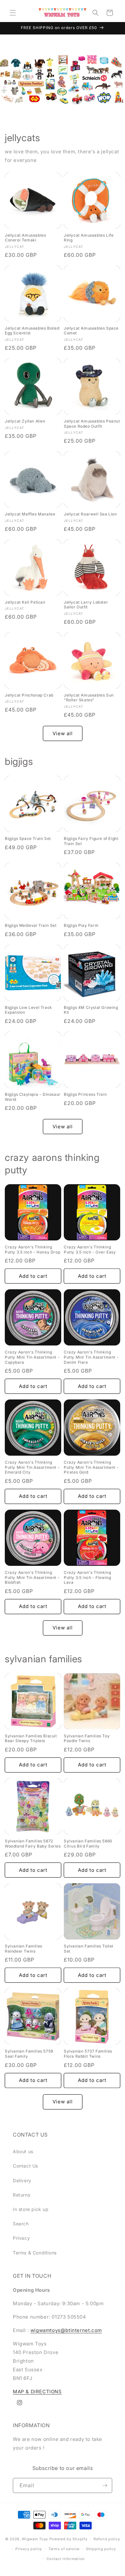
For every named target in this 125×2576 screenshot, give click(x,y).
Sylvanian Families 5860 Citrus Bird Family (88, 1844)
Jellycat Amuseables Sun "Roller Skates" (89, 698)
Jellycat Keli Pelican (25, 602)
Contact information (66, 2559)
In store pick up (31, 2209)
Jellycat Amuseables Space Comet (91, 331)
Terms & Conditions (35, 2253)
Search (21, 2224)
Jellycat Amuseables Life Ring (89, 238)
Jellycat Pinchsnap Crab (29, 695)
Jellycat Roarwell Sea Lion (90, 514)
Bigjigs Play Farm (81, 925)
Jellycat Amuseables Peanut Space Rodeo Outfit (92, 424)
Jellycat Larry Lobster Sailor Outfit (86, 605)
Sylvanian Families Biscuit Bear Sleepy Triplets (31, 1738)
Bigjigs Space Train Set (28, 838)
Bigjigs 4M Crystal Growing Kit (91, 1010)
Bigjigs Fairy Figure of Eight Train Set (91, 841)
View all (63, 733)
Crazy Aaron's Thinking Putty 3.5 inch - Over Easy (90, 1250)
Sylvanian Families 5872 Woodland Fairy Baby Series (33, 1844)
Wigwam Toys (35, 2539)
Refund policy (107, 2539)
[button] (13, 13)
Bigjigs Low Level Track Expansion (29, 1010)
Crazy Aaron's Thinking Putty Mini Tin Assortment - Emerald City (32, 1467)
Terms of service (64, 2549)
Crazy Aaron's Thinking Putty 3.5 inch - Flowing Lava (87, 1577)
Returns (21, 2195)
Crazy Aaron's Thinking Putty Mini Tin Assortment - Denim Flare (91, 1357)
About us (23, 2151)
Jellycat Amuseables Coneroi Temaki (25, 238)
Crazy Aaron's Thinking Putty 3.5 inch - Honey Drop (33, 1250)
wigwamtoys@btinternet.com (66, 2330)
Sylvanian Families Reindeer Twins (24, 1949)
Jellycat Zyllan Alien (25, 421)
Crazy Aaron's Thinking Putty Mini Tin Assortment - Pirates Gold (91, 1467)
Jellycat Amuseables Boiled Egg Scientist (32, 331)
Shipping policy (101, 2549)
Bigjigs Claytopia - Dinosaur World (33, 1097)
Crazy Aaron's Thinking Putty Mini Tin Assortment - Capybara (32, 1357)
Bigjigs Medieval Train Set (31, 925)
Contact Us (25, 2166)
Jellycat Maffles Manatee (30, 514)
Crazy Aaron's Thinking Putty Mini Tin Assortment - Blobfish (32, 1577)
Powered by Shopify (68, 2539)
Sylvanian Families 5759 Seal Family (29, 2054)
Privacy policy (29, 2549)
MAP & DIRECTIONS (37, 2392)
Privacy (21, 2238)
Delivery (22, 2180)
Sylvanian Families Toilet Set (89, 1949)
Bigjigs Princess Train (85, 1094)
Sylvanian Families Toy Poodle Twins (87, 1738)
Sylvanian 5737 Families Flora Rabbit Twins (88, 2054)
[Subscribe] (105, 2485)
